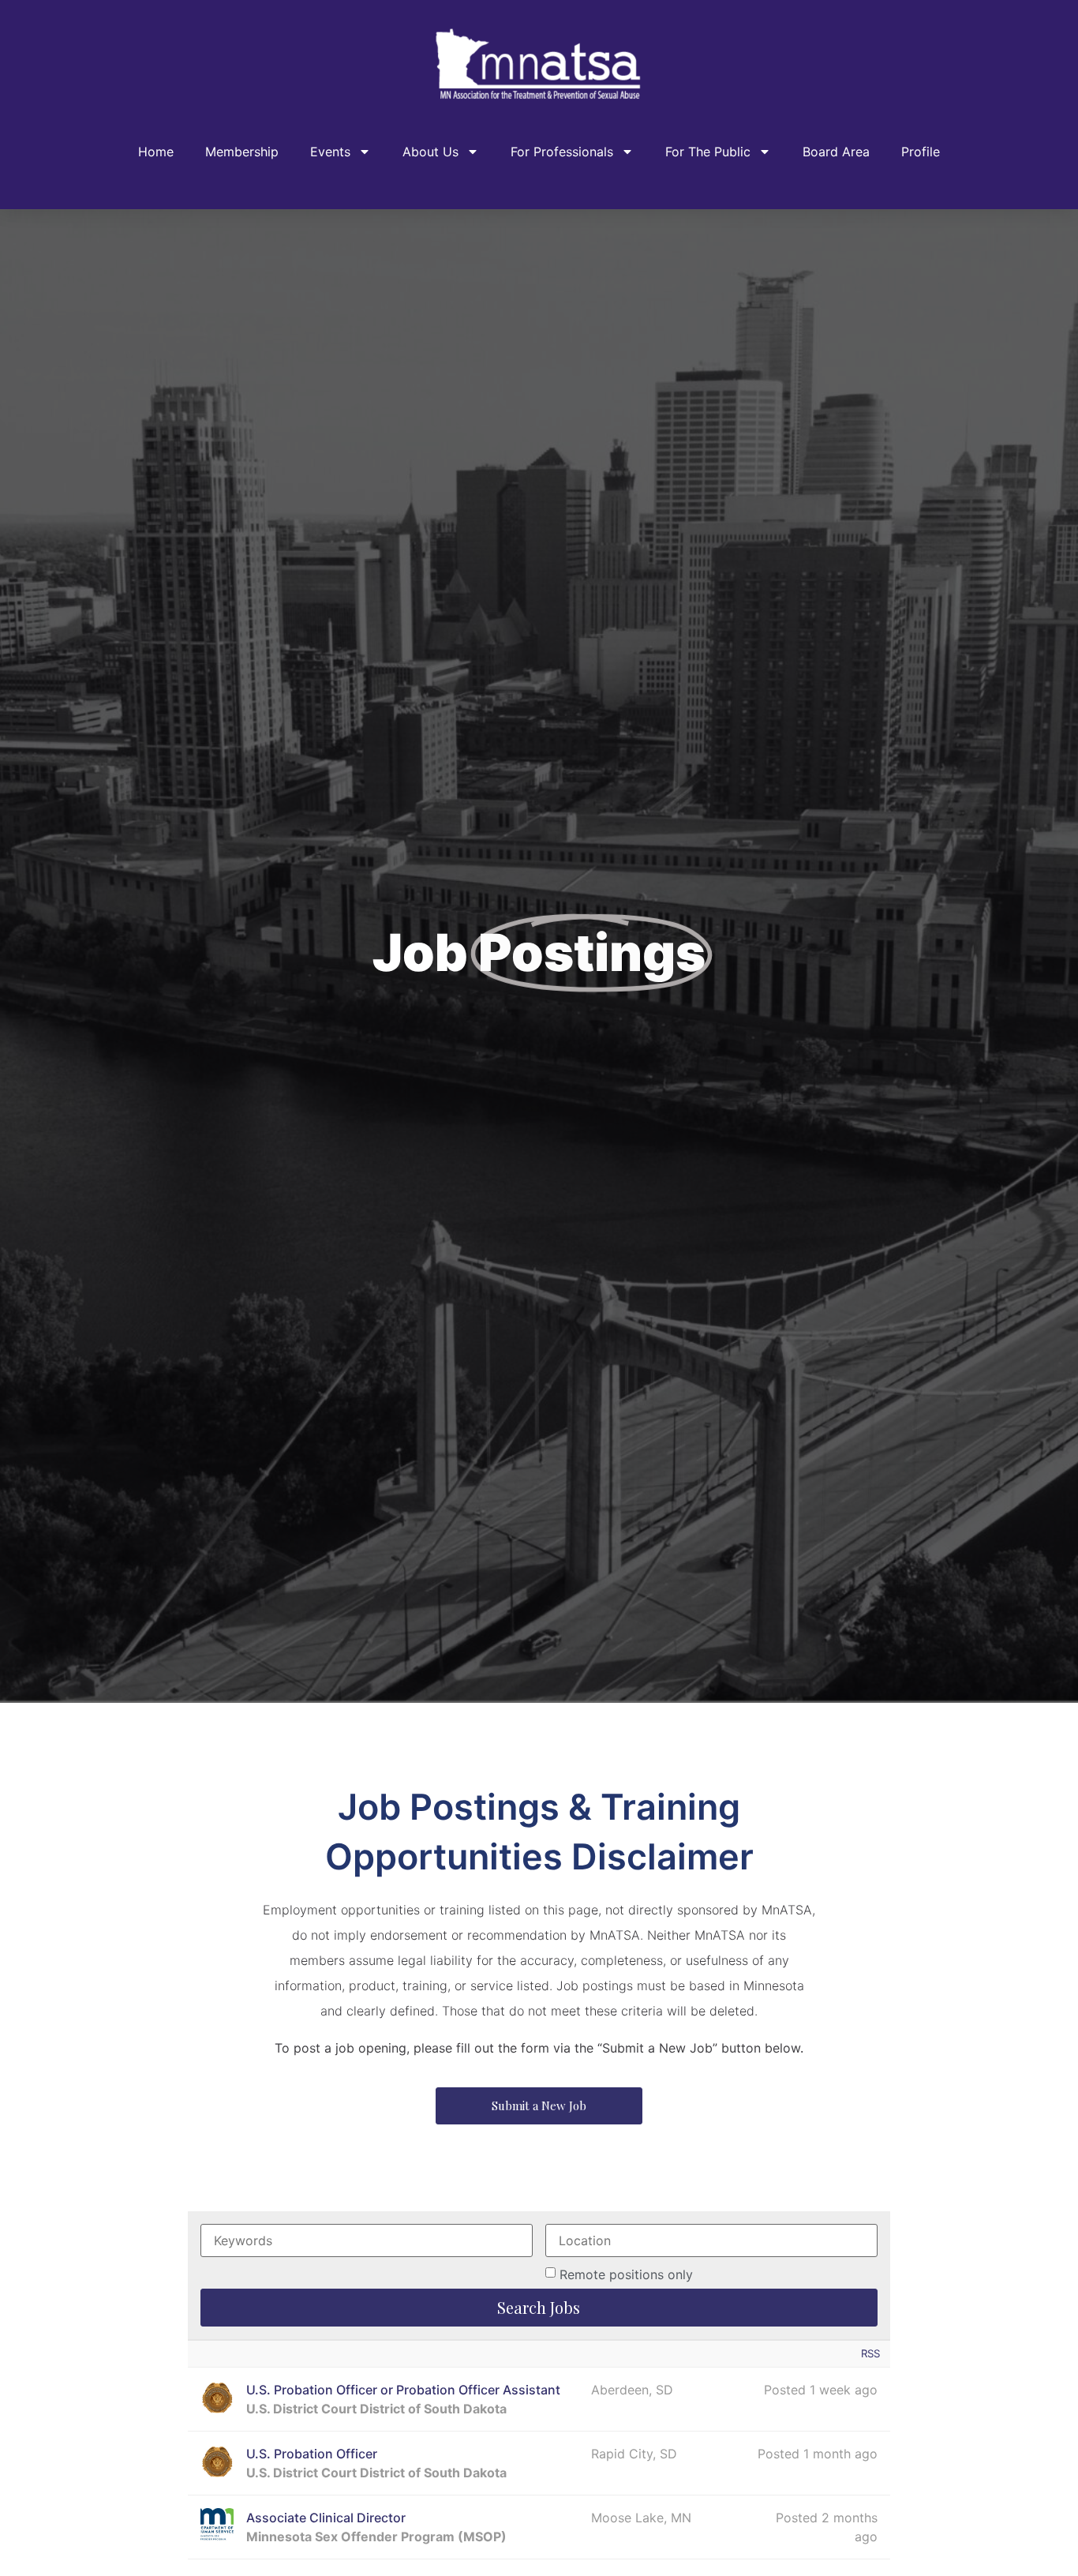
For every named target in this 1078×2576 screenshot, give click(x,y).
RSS (870, 2353)
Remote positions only (626, 2274)
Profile (921, 152)
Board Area (836, 152)
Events (330, 152)
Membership (242, 152)
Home (156, 152)
